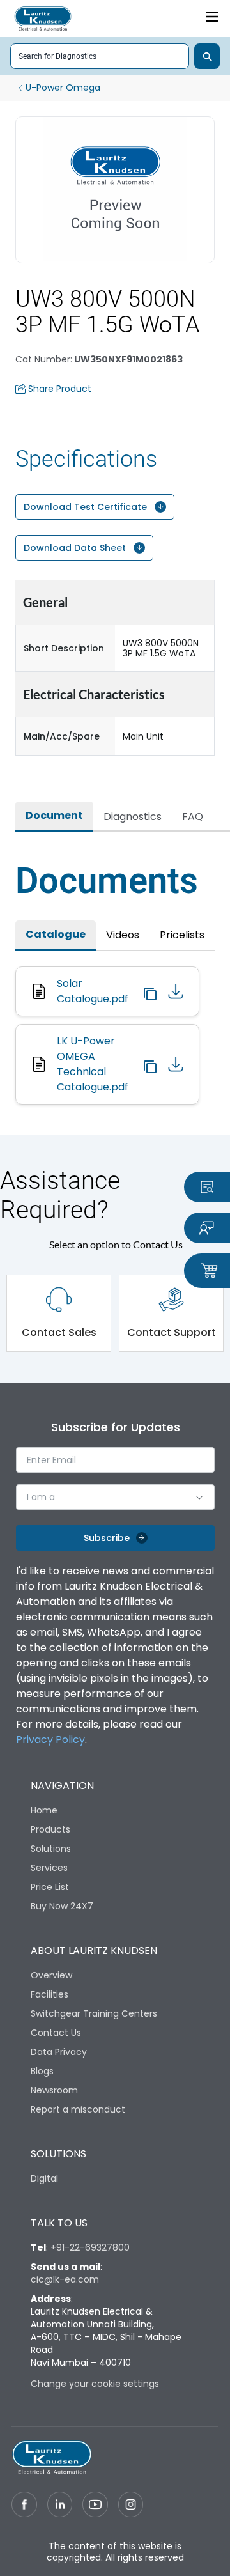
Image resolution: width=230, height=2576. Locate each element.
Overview (51, 1975)
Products (50, 1829)
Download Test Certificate (85, 507)
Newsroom (54, 2090)
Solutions (51, 1849)
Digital (44, 2178)
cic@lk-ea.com (65, 2279)
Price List (50, 1887)
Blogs (42, 2071)
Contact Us (56, 2033)
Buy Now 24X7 (62, 1906)
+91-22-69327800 (90, 2247)
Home (44, 1810)
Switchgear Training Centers (94, 2013)
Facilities (50, 1994)
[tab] (54, 817)
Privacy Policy (50, 1740)
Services (49, 1868)
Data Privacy (59, 2052)
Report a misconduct (78, 2109)
